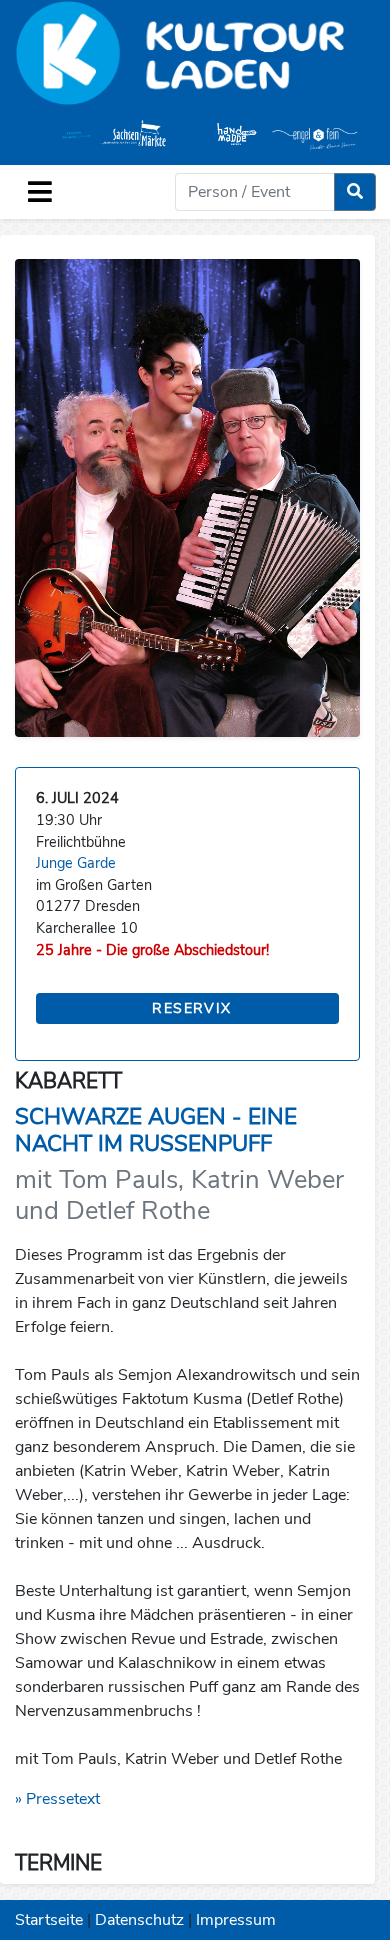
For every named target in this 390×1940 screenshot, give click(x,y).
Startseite (49, 1920)
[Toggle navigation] (40, 192)
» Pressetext (57, 1799)
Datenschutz (139, 1920)
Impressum (236, 1920)
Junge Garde (76, 863)
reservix (191, 1008)
